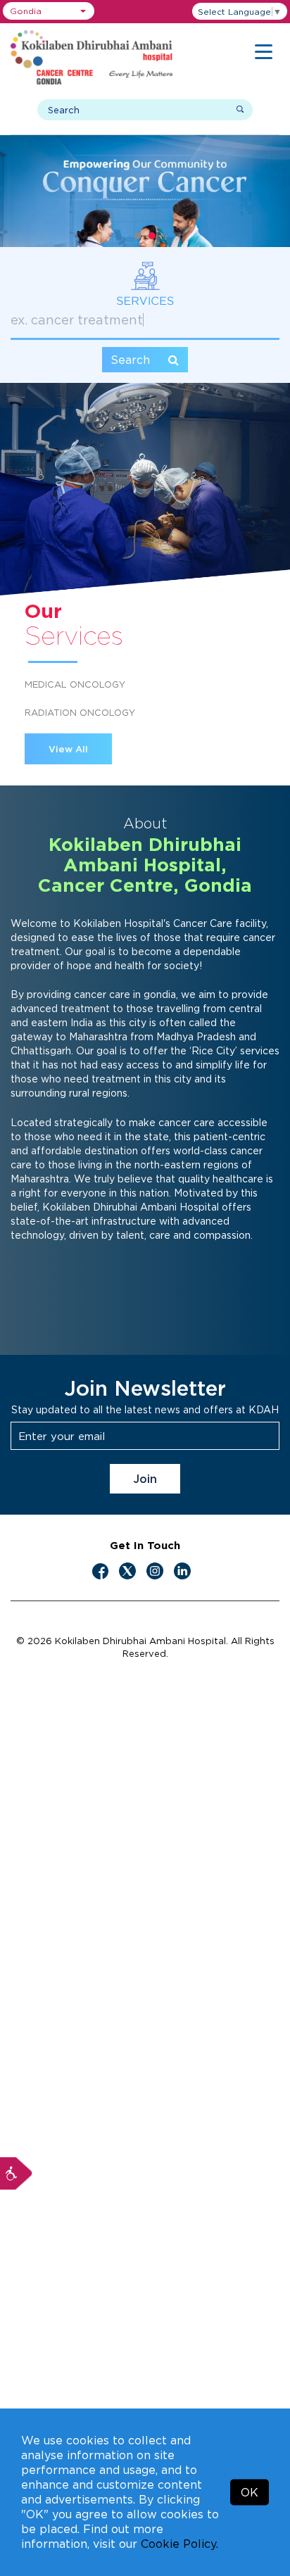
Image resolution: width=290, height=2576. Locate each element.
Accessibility (16, 2173)
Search (132, 360)
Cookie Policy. (179, 2544)
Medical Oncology (75, 684)
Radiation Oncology (80, 712)
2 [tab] (152, 236)
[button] (49, 11)
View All (68, 749)
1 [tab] (138, 236)
